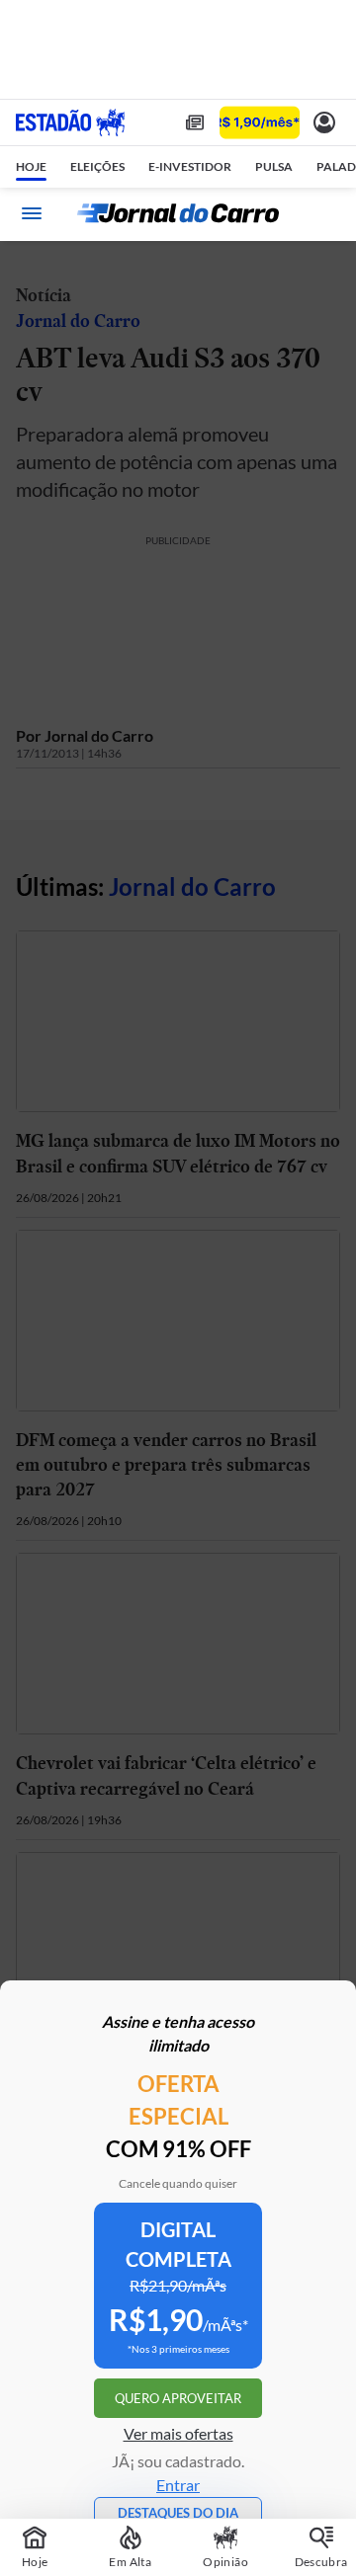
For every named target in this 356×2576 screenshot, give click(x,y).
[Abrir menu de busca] (324, 213)
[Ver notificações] (324, 122)
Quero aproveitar (178, 2398)
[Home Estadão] (70, 122)
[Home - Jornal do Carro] (178, 213)
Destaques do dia (178, 2513)
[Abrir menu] (32, 213)
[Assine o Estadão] (260, 123)
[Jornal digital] (195, 122)
